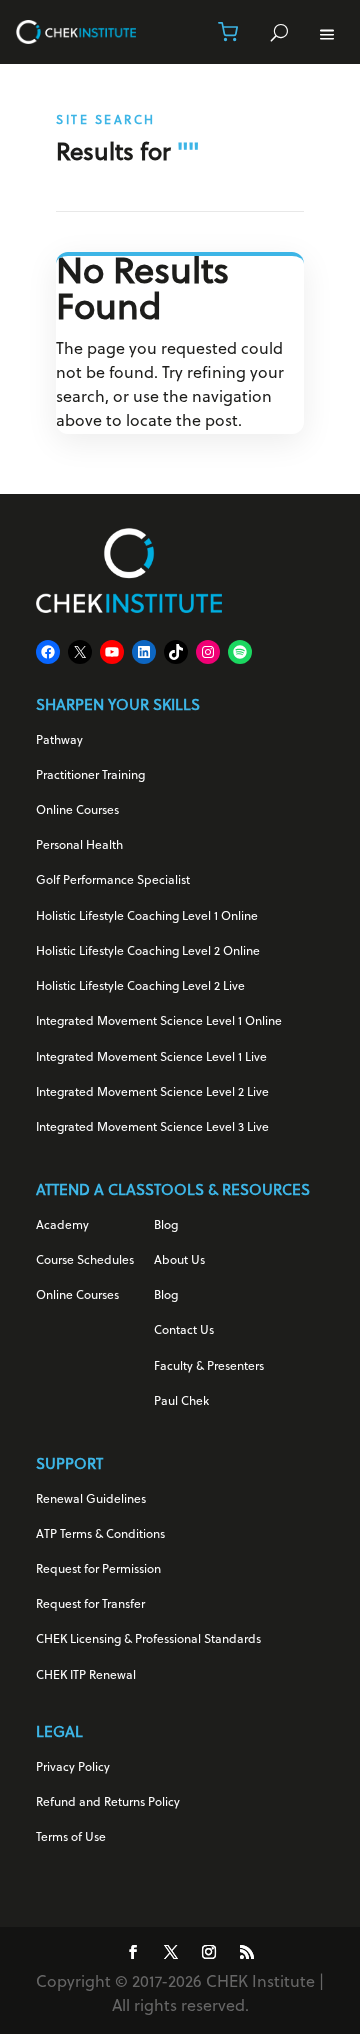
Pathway (59, 741)
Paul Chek (181, 1402)
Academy (62, 1226)
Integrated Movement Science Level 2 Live (152, 1093)
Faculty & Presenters (209, 1367)
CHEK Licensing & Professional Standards (148, 1640)
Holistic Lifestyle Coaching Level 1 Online (147, 917)
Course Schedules (85, 1261)
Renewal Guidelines (91, 1500)
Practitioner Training (90, 776)
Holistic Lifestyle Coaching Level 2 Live (140, 987)
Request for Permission (98, 1570)
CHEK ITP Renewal (86, 1676)
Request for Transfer (90, 1605)
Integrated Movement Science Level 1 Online (159, 1022)
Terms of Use (71, 1838)
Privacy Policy (73, 1768)
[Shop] (228, 32)
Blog (166, 1226)
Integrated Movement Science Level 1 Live (151, 1058)
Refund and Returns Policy (108, 1803)
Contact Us (184, 1331)
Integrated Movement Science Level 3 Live (152, 1128)
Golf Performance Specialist (113, 881)
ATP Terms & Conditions (100, 1535)
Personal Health (79, 846)
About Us (179, 1261)
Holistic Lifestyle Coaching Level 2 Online (148, 952)
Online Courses (77, 811)
